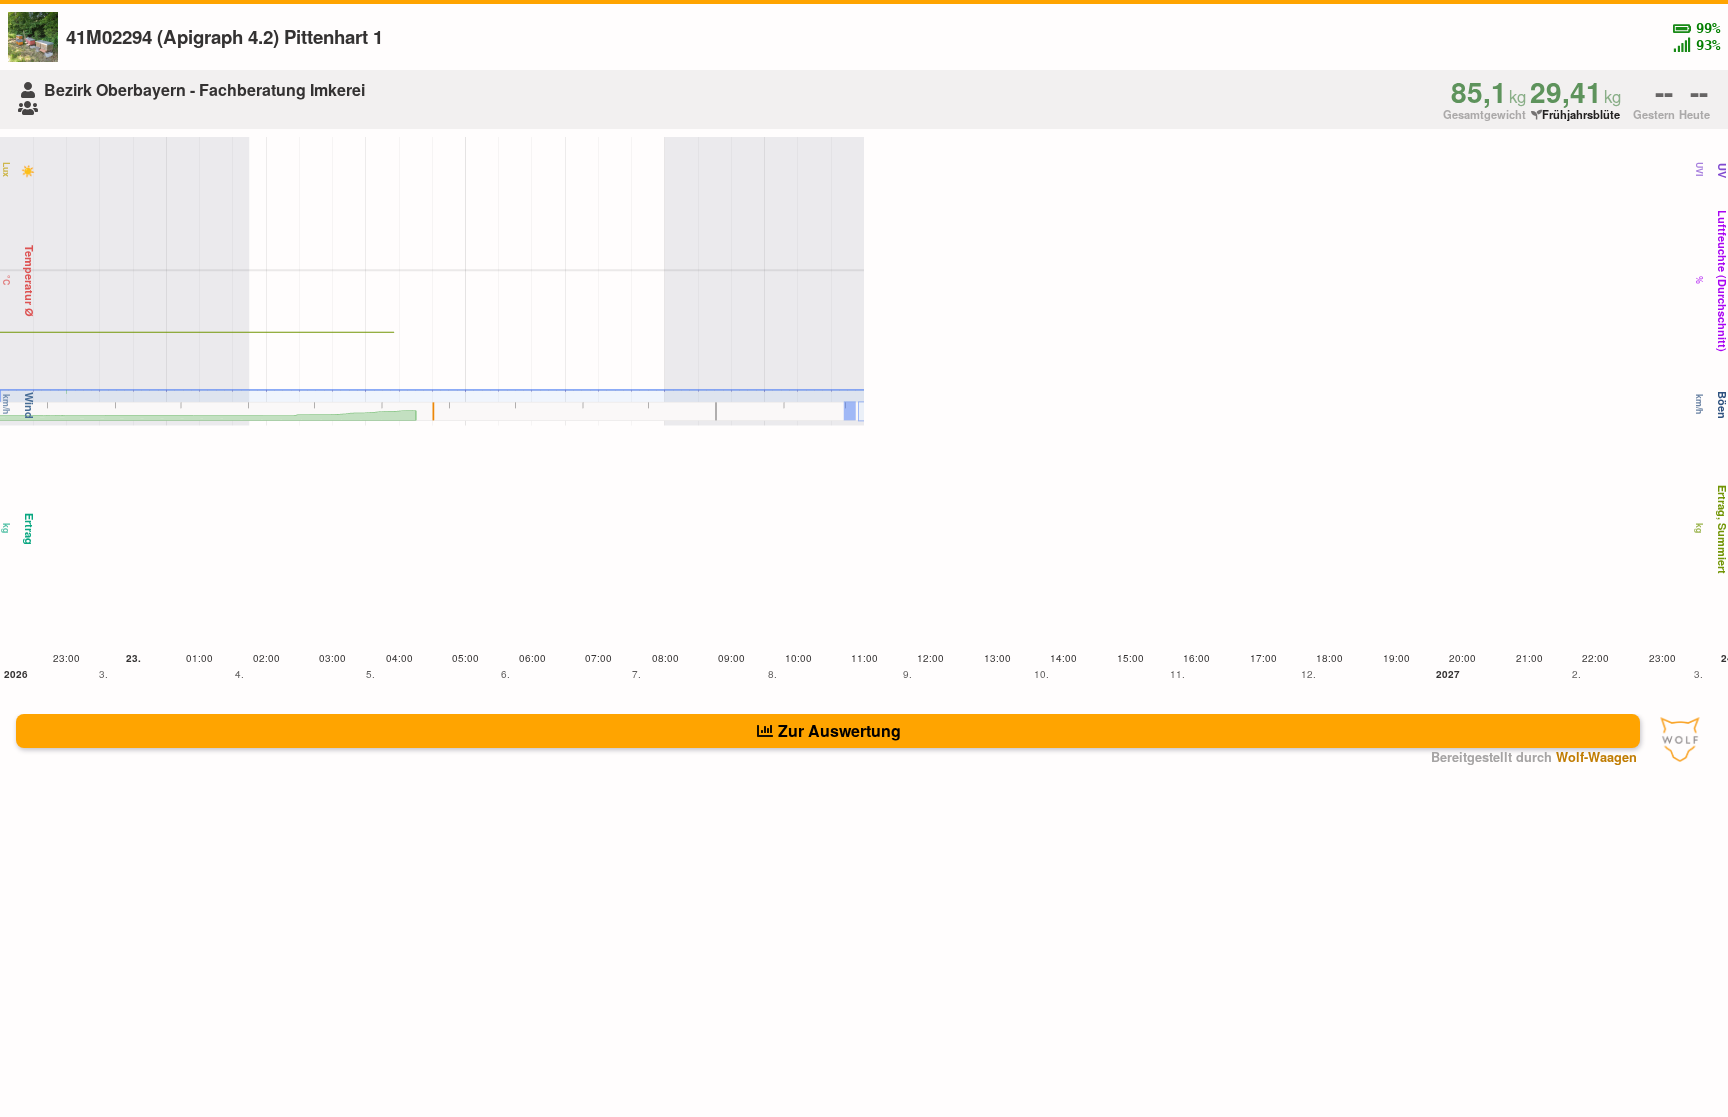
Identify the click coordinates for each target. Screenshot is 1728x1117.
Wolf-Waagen (1596, 757)
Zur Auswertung (839, 730)
